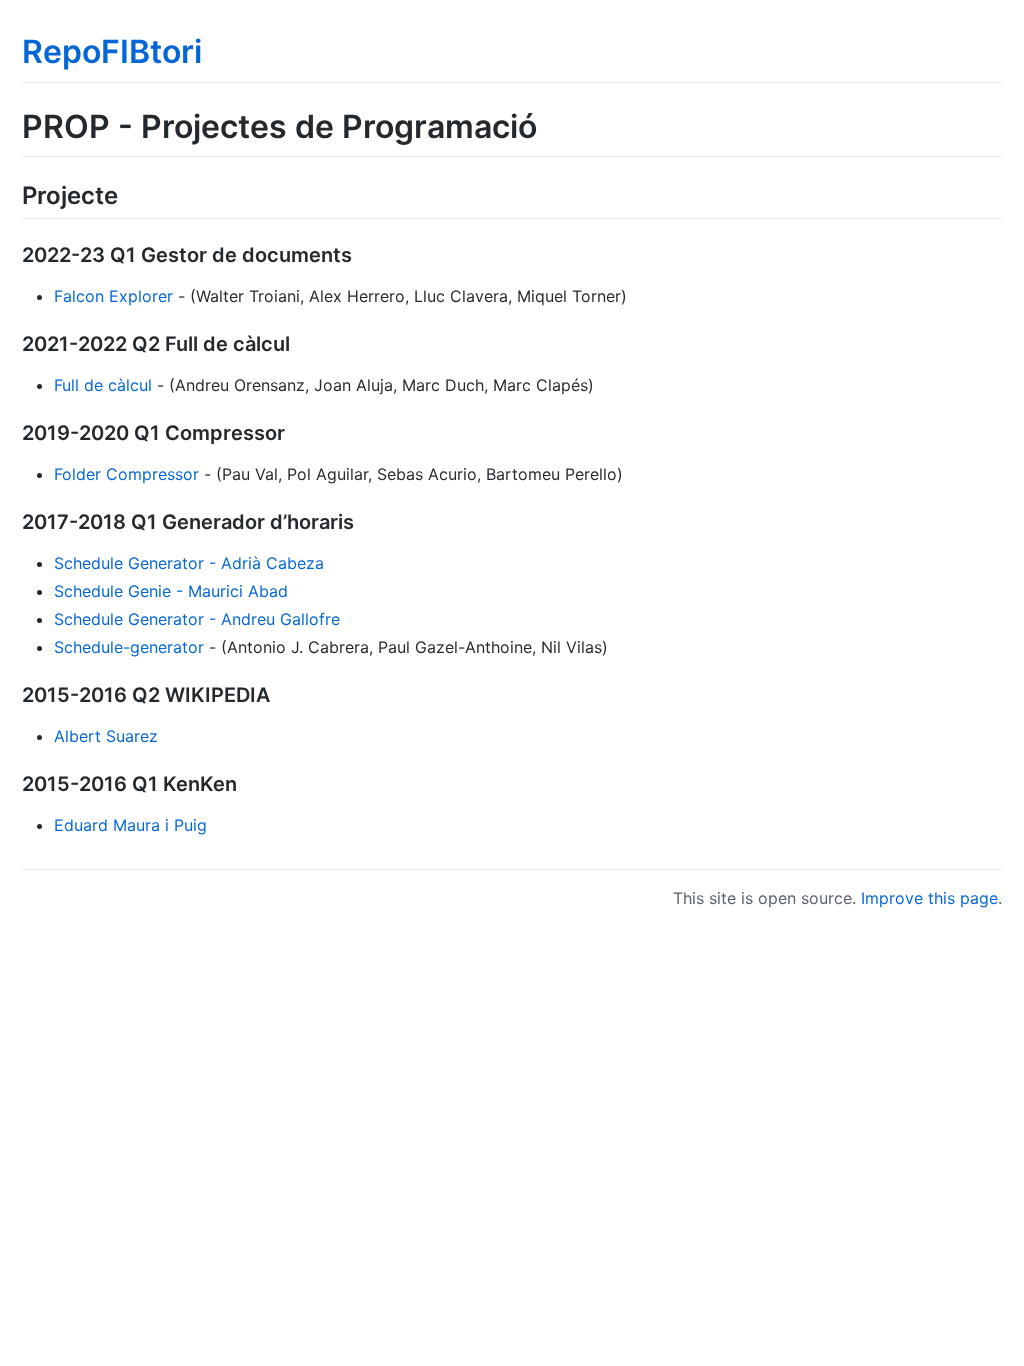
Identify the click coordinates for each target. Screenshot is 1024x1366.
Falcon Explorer (113, 296)
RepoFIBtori (112, 51)
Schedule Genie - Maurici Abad (171, 591)
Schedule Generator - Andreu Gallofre (197, 619)
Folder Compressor (126, 474)
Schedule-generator (129, 647)
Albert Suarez (106, 736)
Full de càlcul (103, 385)
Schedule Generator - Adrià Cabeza (189, 563)
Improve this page (929, 898)
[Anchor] (130, 193)
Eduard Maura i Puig (130, 825)
